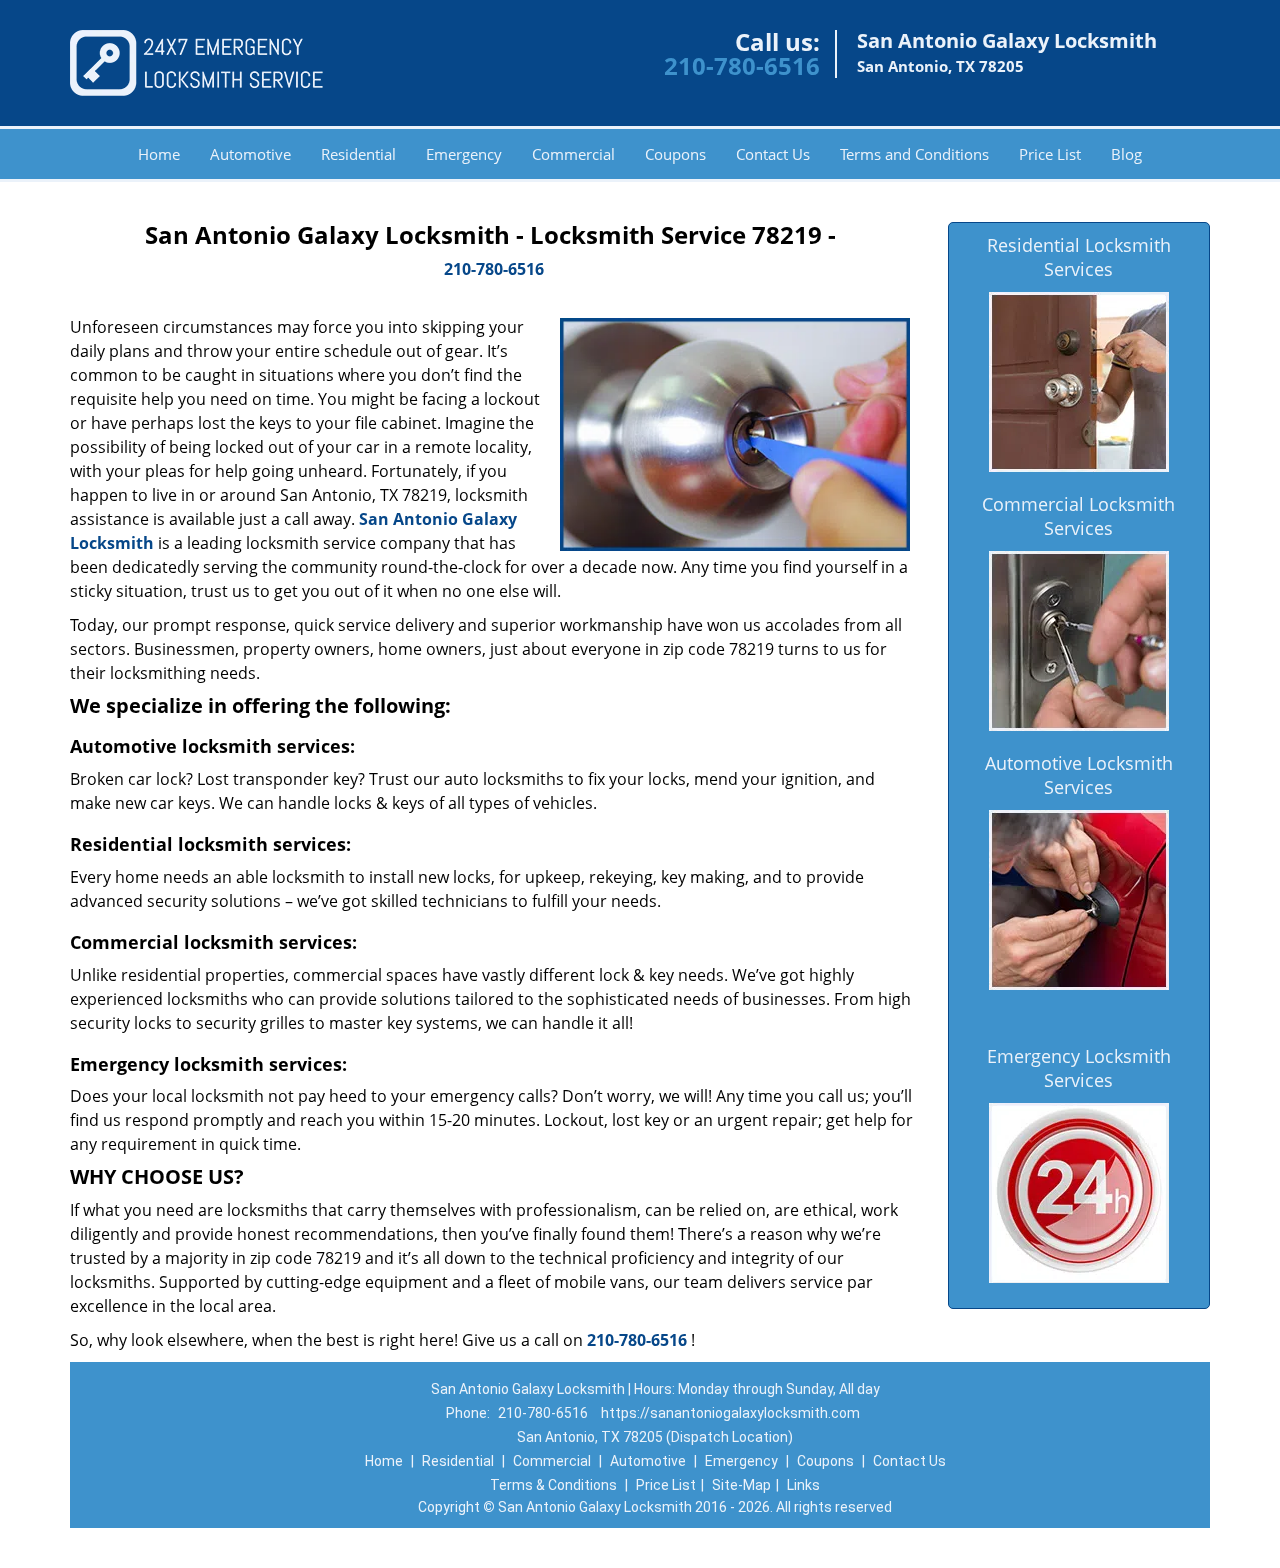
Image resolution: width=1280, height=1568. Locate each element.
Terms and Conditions (914, 154)
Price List (1050, 154)
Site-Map (741, 1485)
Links (803, 1485)
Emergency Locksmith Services (1079, 1068)
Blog (1126, 154)
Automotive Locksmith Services (1079, 775)
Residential (358, 154)
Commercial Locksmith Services (1078, 516)
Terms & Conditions (553, 1485)
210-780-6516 (742, 65)
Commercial (573, 154)
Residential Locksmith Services (1079, 257)
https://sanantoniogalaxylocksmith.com (730, 1413)
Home (159, 154)
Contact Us (773, 154)
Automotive (250, 154)
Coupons (675, 154)
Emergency (464, 154)
